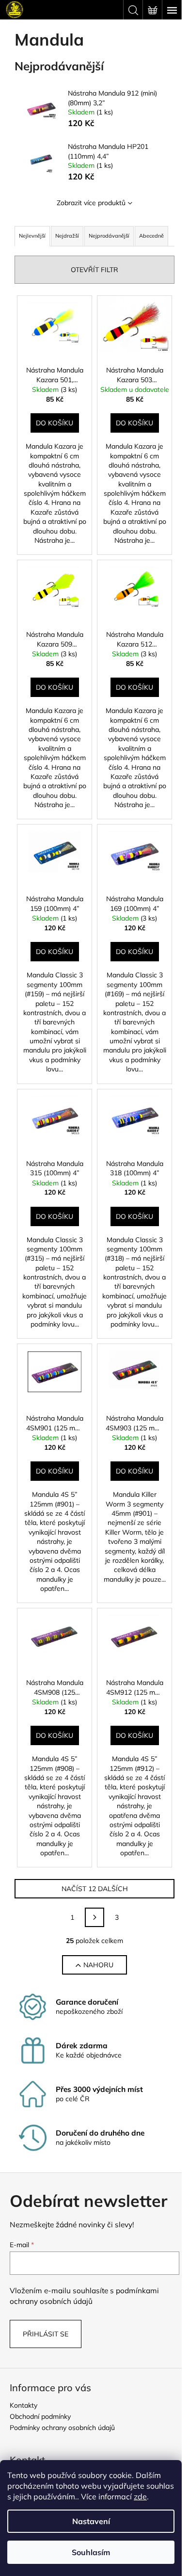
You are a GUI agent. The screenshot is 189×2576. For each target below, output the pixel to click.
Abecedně (151, 236)
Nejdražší (67, 236)
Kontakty (24, 2405)
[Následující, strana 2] (94, 1917)
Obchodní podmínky (40, 2416)
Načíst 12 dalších (95, 1889)
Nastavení (91, 2521)
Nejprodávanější (109, 236)
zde (140, 2496)
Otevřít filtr (94, 270)
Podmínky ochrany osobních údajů (62, 2428)
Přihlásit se (46, 2334)
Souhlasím (91, 2552)
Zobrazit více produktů (91, 203)
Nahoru (98, 1965)
